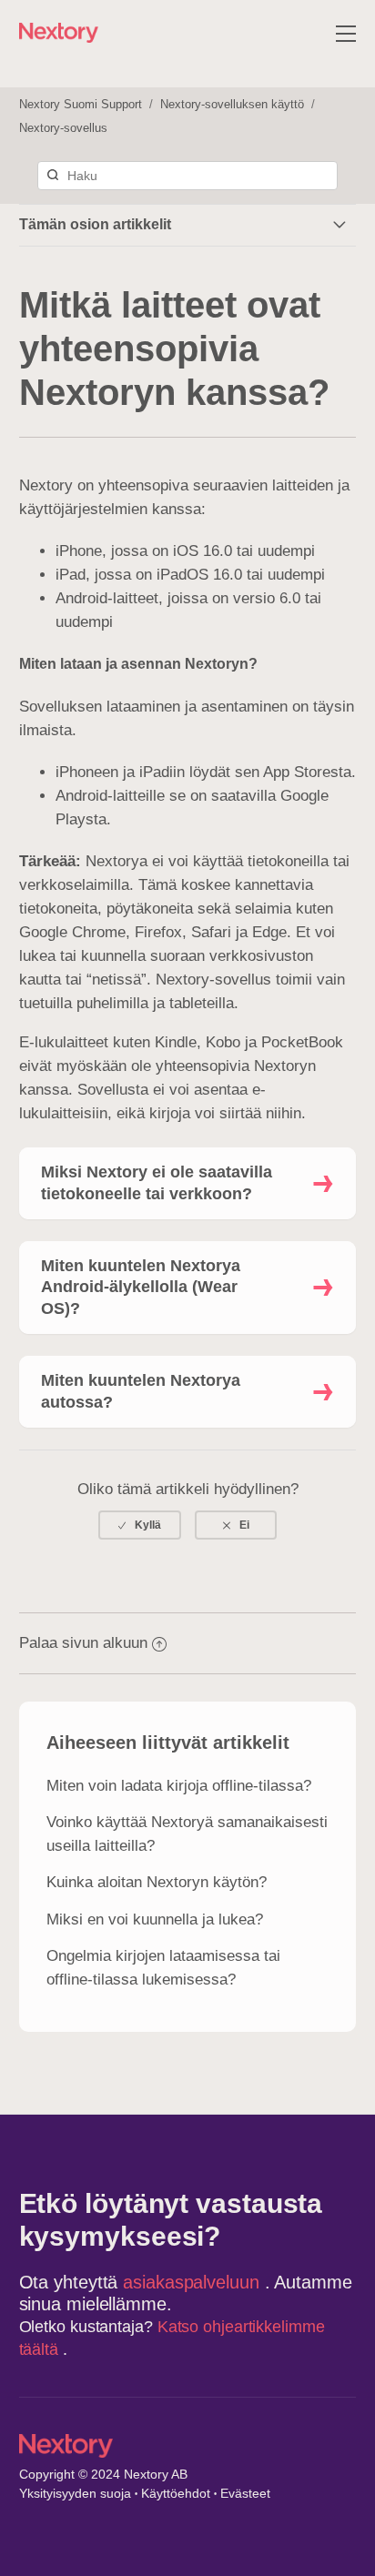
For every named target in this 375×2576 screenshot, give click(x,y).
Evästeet (245, 2493)
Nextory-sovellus (63, 128)
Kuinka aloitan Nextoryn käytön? (157, 1882)
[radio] (140, 1525)
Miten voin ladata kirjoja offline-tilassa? (179, 1786)
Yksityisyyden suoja (75, 2493)
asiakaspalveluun (193, 2282)
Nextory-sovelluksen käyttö (232, 104)
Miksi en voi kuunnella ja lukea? (155, 1919)
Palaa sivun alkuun (83, 1643)
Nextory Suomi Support (81, 104)
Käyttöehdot (176, 2493)
